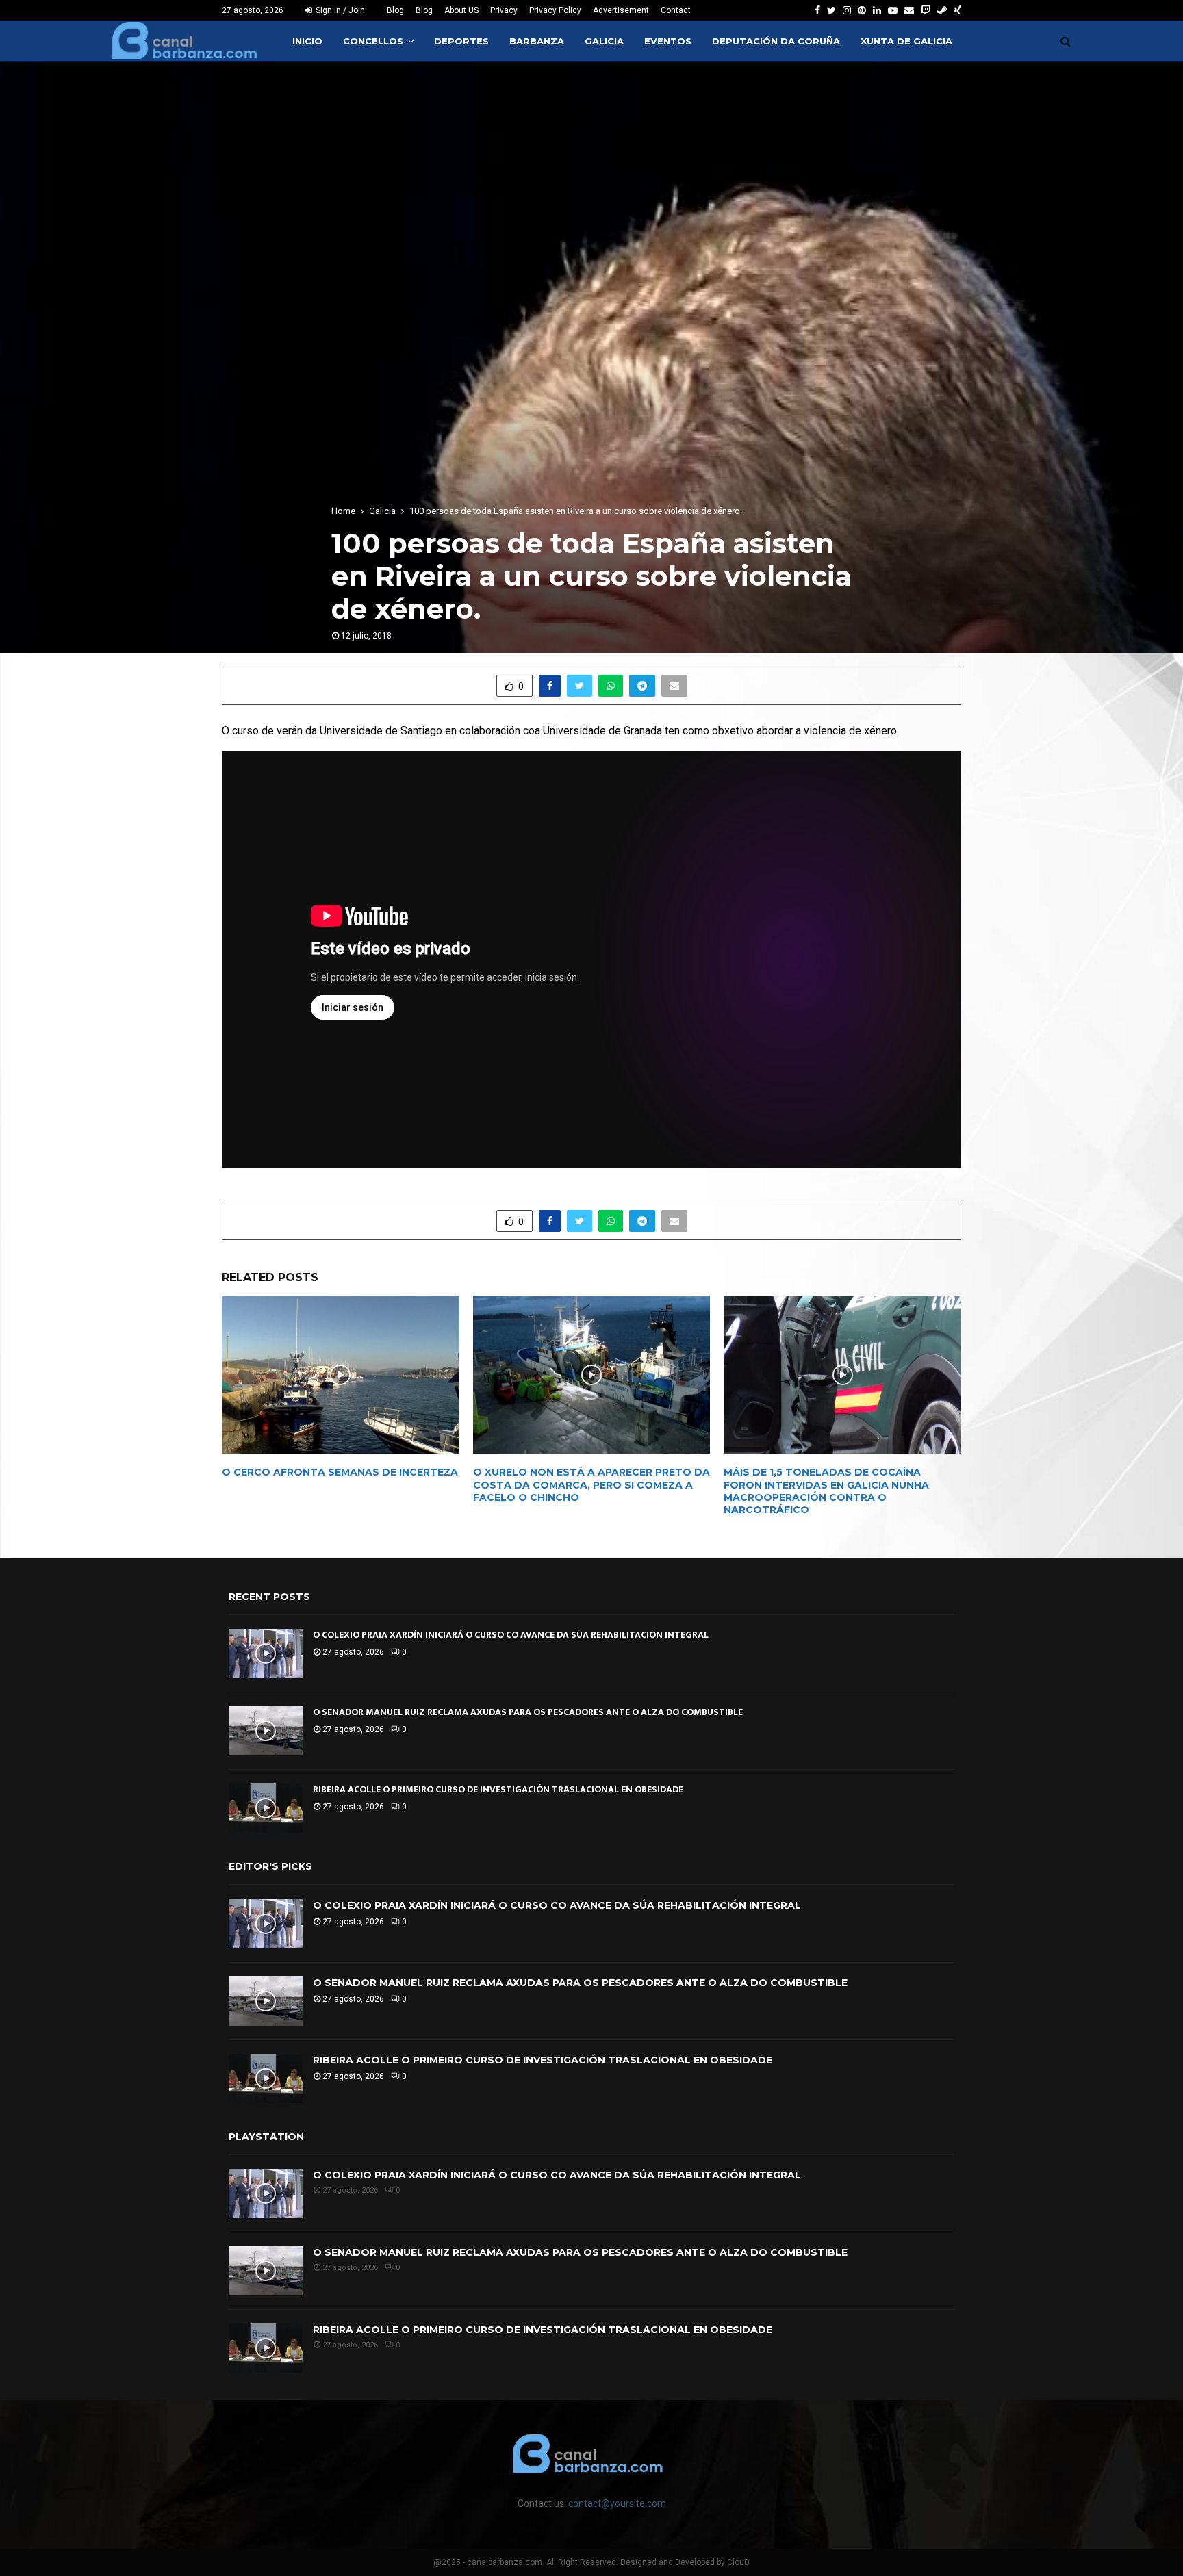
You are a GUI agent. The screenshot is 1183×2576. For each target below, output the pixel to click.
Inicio (307, 41)
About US (461, 10)
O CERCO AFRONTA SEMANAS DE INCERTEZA (340, 1472)
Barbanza (537, 41)
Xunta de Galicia (906, 41)
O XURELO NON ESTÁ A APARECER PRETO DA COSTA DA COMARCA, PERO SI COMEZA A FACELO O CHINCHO (591, 1484)
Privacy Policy (555, 10)
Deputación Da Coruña (776, 41)
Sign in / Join (339, 10)
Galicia (604, 41)
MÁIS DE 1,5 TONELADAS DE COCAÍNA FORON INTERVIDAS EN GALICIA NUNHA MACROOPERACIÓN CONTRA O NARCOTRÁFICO (826, 1491)
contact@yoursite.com (617, 2503)
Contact (676, 10)
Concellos (373, 41)
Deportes (461, 41)
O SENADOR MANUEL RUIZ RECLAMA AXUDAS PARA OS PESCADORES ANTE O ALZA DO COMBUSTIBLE (528, 1712)
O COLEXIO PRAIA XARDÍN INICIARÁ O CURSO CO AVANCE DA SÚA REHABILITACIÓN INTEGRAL (511, 1635)
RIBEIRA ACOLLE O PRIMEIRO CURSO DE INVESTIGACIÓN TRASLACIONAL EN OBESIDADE (498, 1789)
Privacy (504, 10)
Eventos (668, 41)
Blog (395, 10)
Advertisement (621, 10)
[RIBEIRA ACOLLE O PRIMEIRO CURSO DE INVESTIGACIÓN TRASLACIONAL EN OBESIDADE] (266, 1808)
